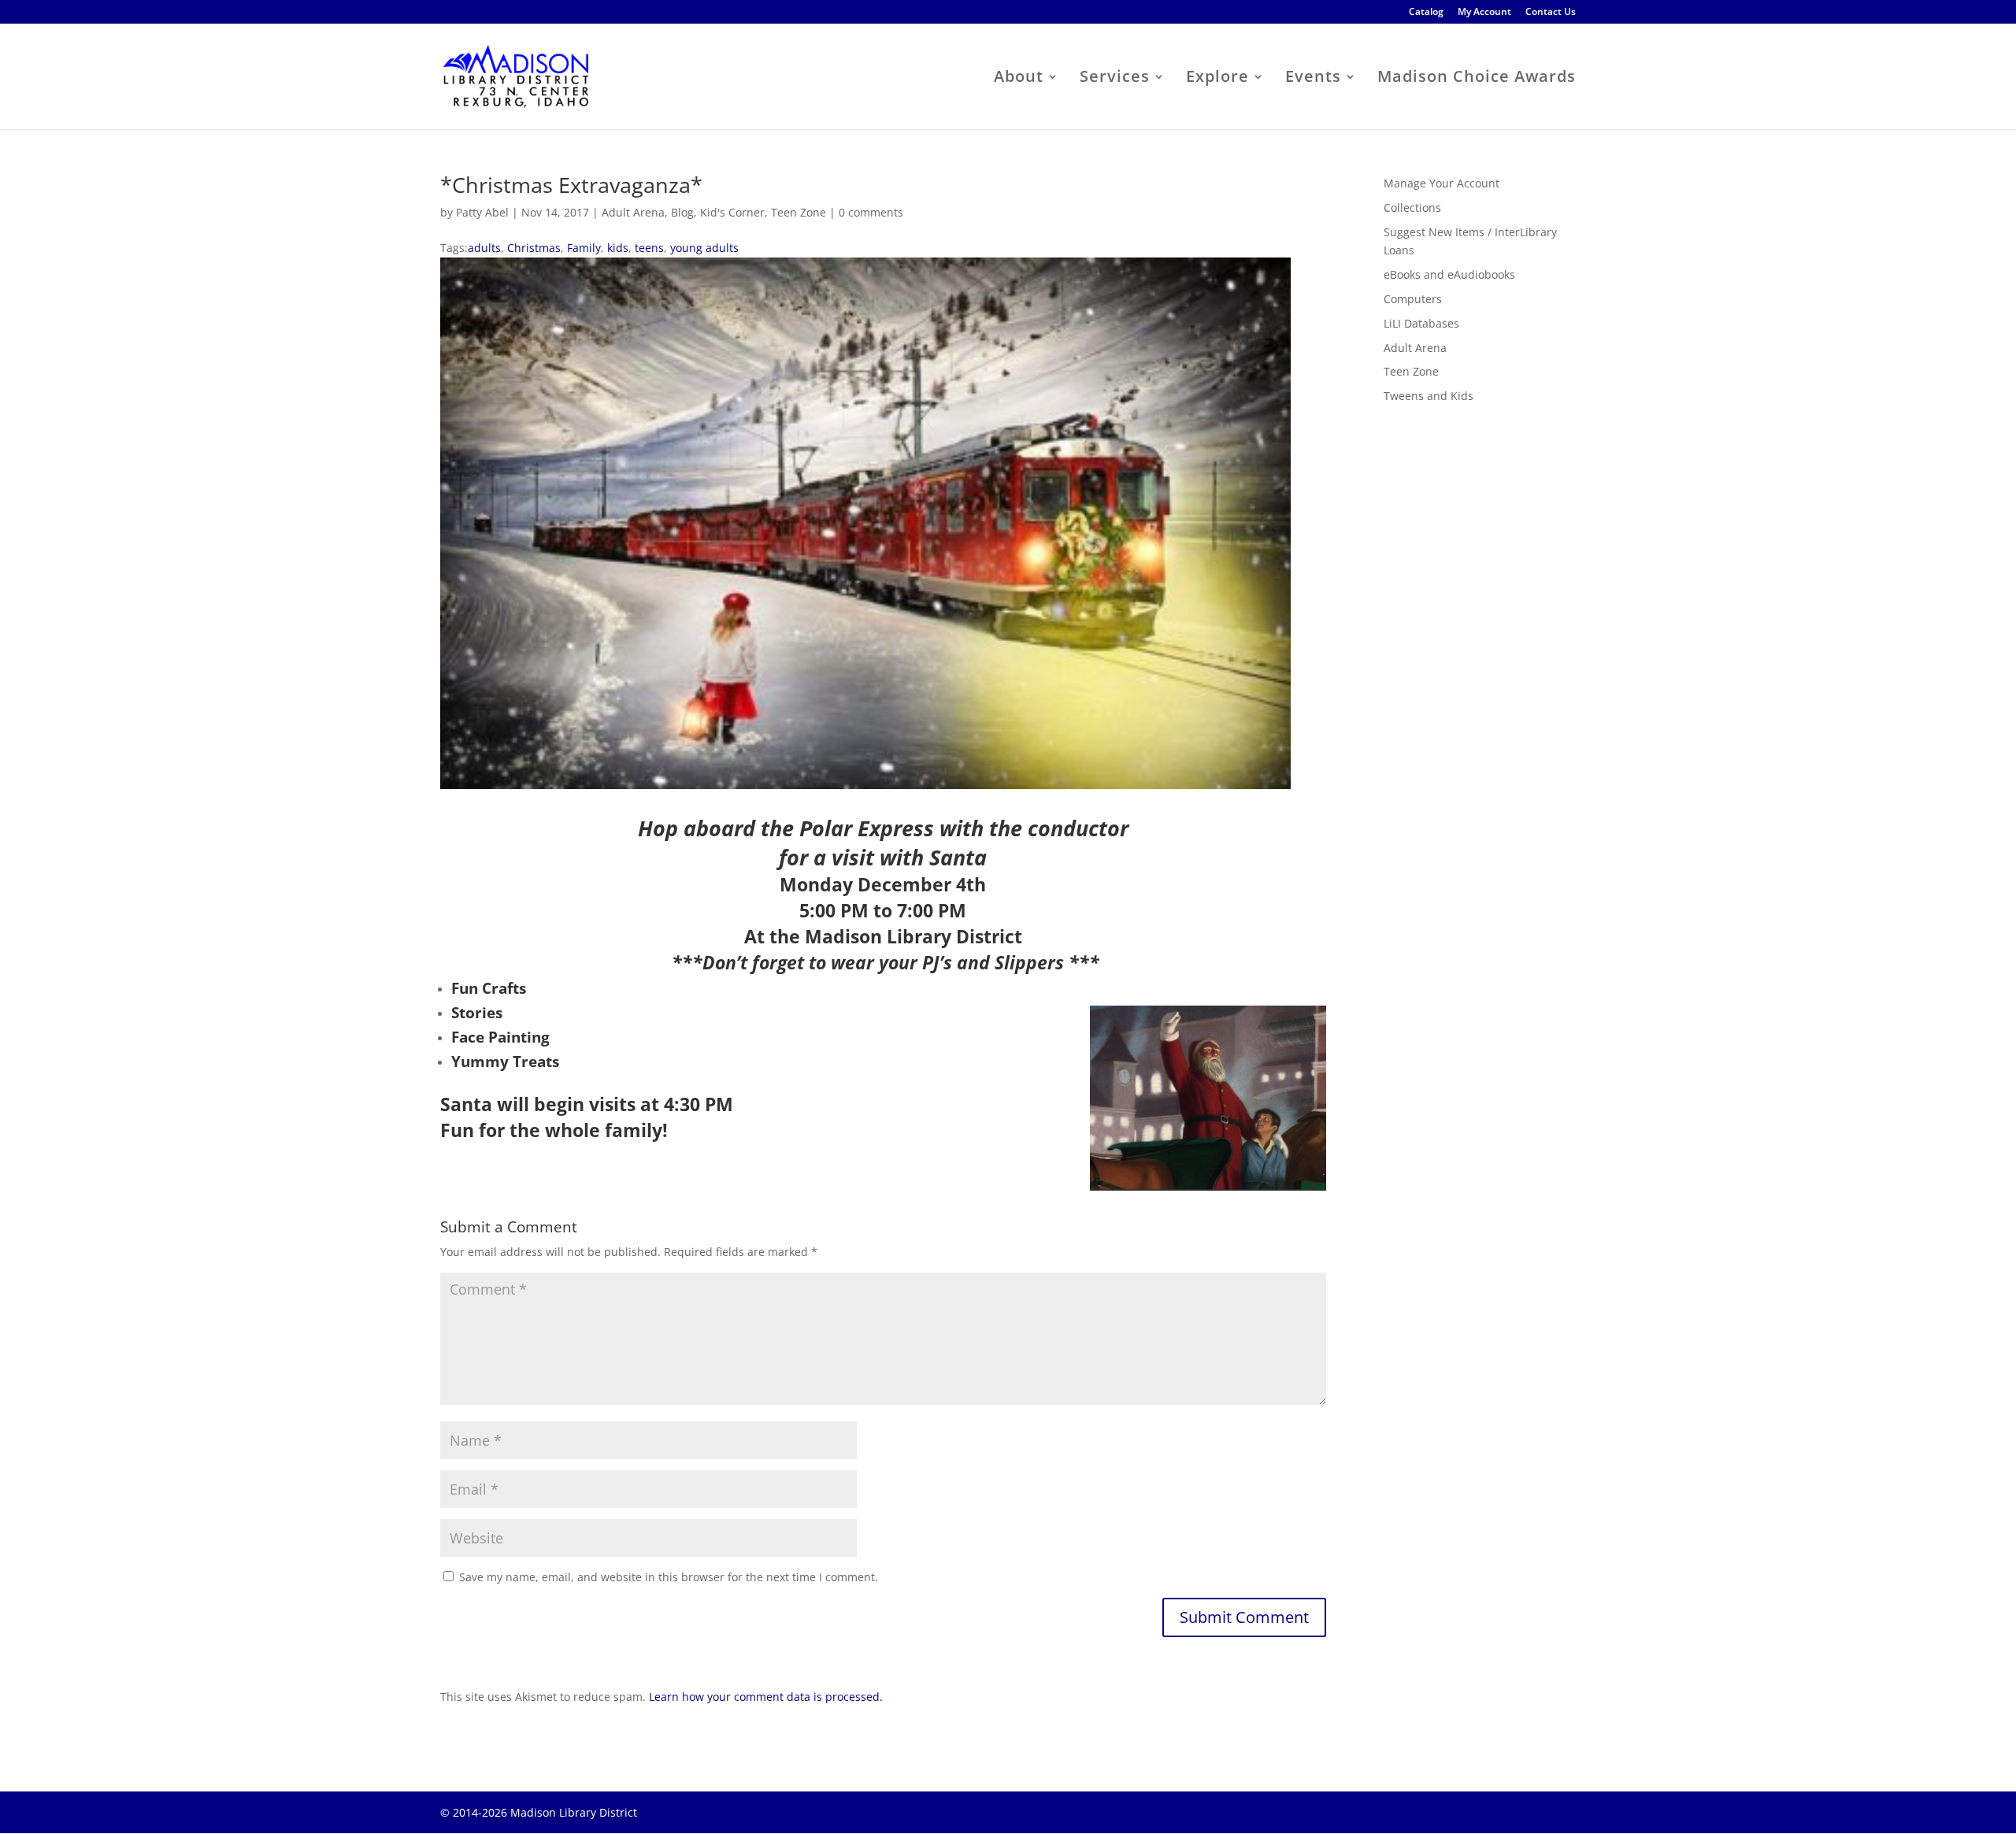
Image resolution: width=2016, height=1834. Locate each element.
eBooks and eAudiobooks (1449, 274)
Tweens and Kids (1429, 396)
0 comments (871, 212)
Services (1115, 79)
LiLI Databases (1421, 323)
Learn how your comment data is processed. (766, 1697)
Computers (1413, 299)
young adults (704, 248)
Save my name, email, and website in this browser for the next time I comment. (669, 1577)
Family (584, 248)
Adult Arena (633, 212)
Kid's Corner (732, 212)
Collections (1412, 207)
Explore (1217, 79)
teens (649, 248)
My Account (1484, 13)
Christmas (534, 248)
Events (1313, 79)
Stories (477, 1013)
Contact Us (1551, 13)
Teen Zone (799, 212)
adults (484, 248)
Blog (682, 212)
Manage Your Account (1442, 183)
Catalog (1426, 13)
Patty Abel (482, 212)
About (1019, 79)
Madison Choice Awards (1477, 79)
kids (618, 248)
